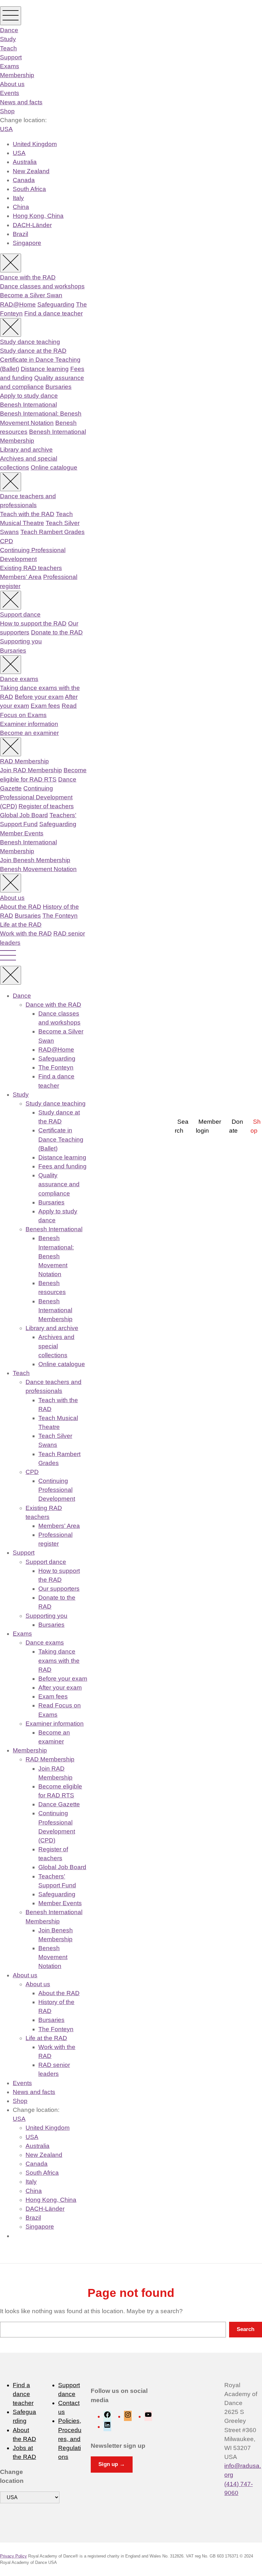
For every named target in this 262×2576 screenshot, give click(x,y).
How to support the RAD (33, 623)
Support (11, 57)
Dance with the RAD (28, 277)
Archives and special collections (56, 1346)
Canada (24, 180)
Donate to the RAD (57, 632)
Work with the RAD (26, 933)
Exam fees (45, 706)
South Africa (29, 189)
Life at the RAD (21, 925)
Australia (25, 162)
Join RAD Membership (31, 770)
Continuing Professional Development (57, 1490)
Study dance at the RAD (33, 351)
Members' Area (21, 577)
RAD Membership (24, 761)
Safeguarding (56, 304)
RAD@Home (18, 304)
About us (12, 84)
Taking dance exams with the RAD (59, 1660)
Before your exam (39, 697)
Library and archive (26, 450)
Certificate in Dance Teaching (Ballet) (61, 1139)
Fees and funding (62, 1166)
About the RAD (21, 907)
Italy (18, 198)
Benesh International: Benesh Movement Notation (56, 1256)
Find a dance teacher (54, 313)
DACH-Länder (32, 225)
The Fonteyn (60, 916)
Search (182, 1126)
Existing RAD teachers (31, 568)
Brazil (20, 234)
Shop (7, 111)
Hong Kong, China (38, 216)
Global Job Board (24, 815)
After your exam (60, 1688)
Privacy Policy (13, 2556)
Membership (17, 75)
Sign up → (112, 2464)
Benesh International (28, 405)
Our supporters (59, 1589)
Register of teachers (46, 806)
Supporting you (21, 641)
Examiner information (29, 724)
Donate (236, 1126)
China (21, 207)
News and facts (21, 102)
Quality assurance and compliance (59, 1184)
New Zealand (31, 171)
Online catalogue (54, 467)
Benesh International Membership (55, 1310)
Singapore (27, 243)
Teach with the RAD (27, 514)
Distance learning (45, 369)
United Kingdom (35, 144)
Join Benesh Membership (35, 860)
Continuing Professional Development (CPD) (36, 797)
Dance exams (19, 679)
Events (10, 93)
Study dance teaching (30, 342)
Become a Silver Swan (31, 295)
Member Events (22, 833)
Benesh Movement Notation (38, 869)
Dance (9, 30)
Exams (10, 66)
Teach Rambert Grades (53, 532)
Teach (8, 48)
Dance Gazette (59, 1804)
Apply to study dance (29, 396)
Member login (208, 1126)
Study (8, 39)
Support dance (20, 614)
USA (6, 129)
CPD (7, 541)
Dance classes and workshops (42, 286)
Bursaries (58, 387)
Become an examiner (29, 733)
